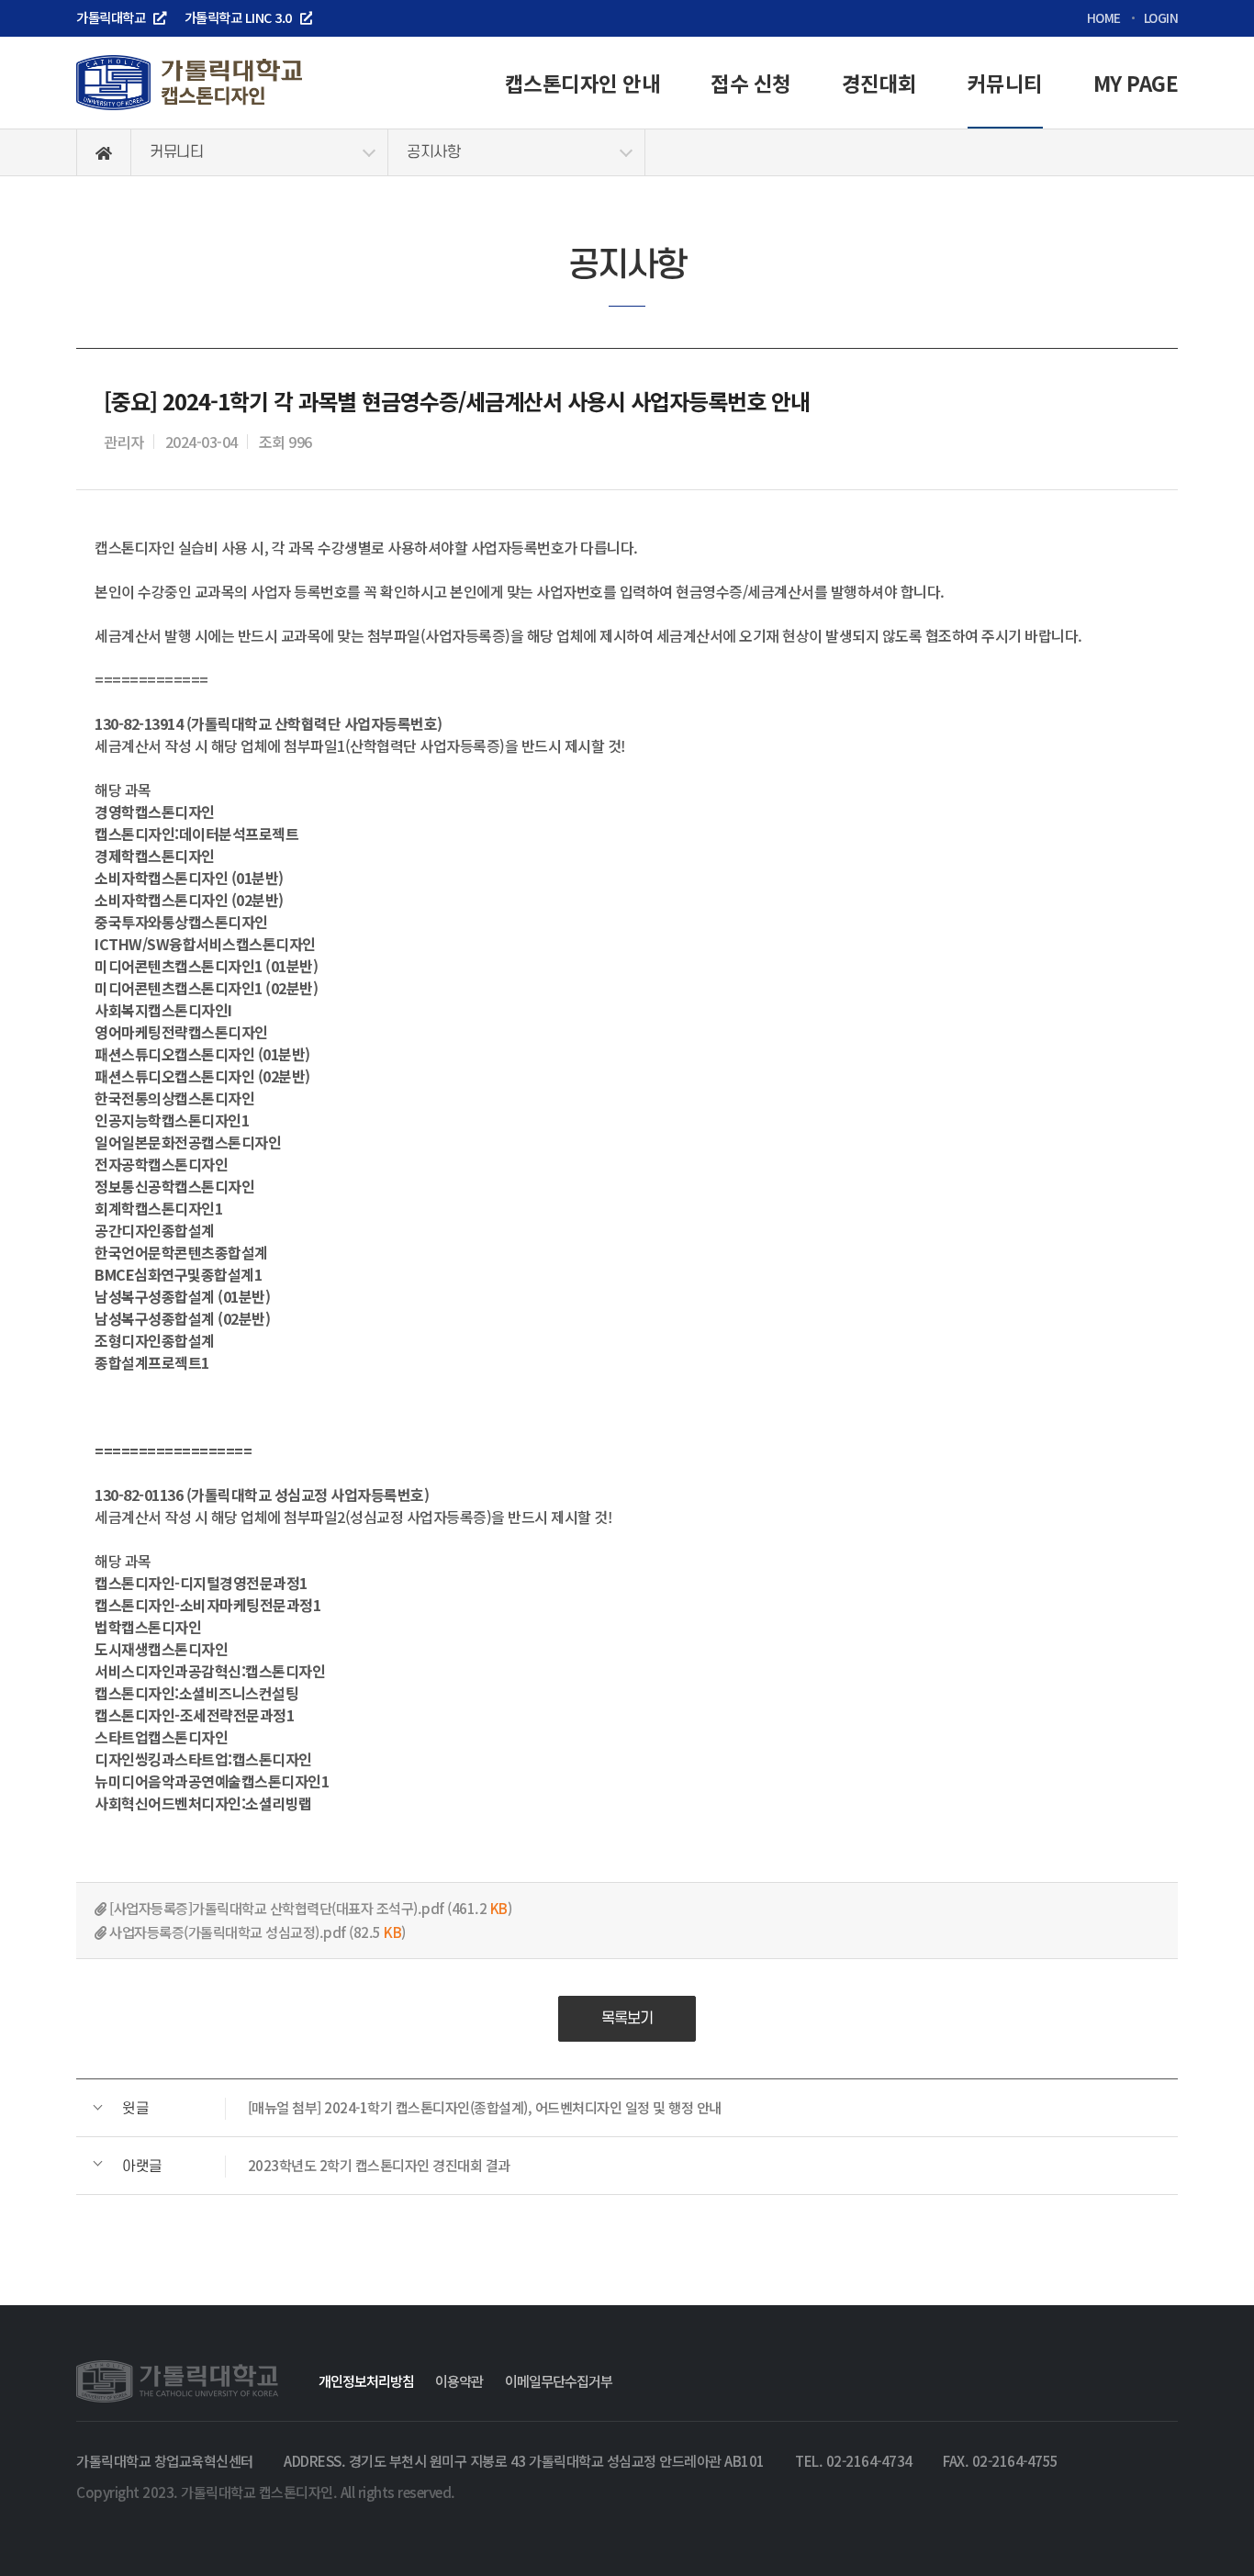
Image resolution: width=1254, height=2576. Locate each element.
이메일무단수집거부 (559, 2380)
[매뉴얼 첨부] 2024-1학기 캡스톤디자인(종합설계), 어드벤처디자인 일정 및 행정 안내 (422, 2107)
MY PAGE (1136, 83)
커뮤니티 (1005, 83)
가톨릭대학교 (111, 17)
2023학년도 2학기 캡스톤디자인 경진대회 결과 (316, 2165)
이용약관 (459, 2380)
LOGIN (1161, 17)
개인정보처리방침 (366, 2380)
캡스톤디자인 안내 (583, 83)
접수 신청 (751, 83)
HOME (1104, 17)
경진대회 (879, 83)
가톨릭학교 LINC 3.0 (238, 17)
